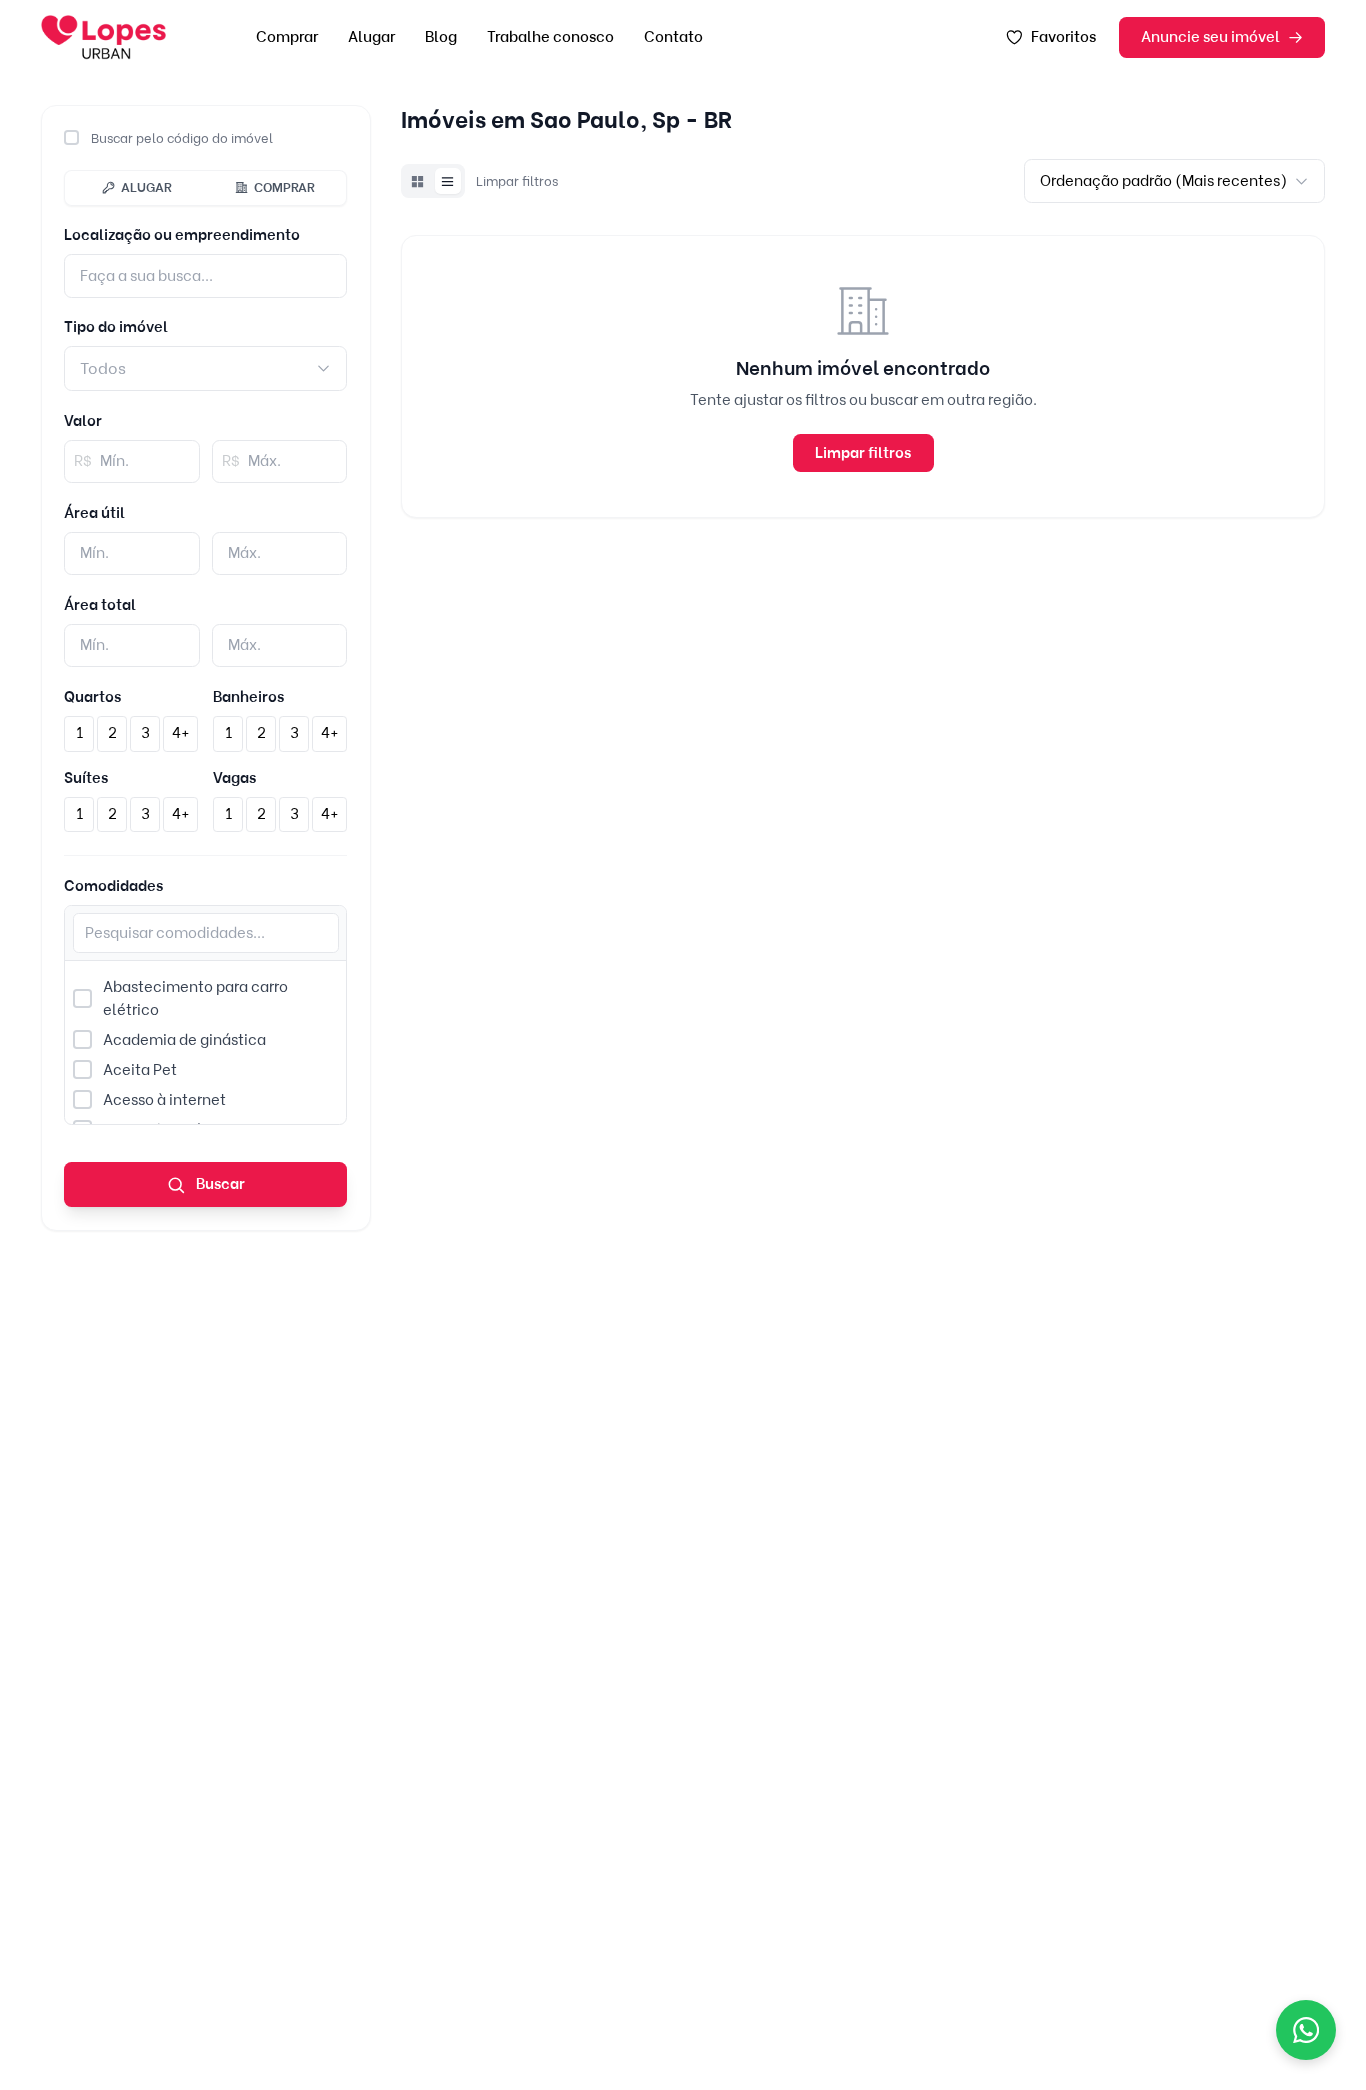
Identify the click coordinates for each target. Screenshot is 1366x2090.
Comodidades (113, 886)
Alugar (371, 37)
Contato (673, 37)
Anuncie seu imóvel (1210, 37)
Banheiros (248, 697)
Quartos (92, 697)
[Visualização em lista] (448, 181)
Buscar (219, 1184)
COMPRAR (284, 187)
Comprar (287, 37)
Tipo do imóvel (116, 327)
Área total (100, 605)
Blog (441, 37)
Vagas (234, 778)
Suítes (86, 778)
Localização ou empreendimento (182, 235)
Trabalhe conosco (550, 37)
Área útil (94, 513)
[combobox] (205, 368)
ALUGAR (146, 187)
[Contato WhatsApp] (1306, 2030)
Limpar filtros (517, 181)
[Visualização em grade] (418, 181)
